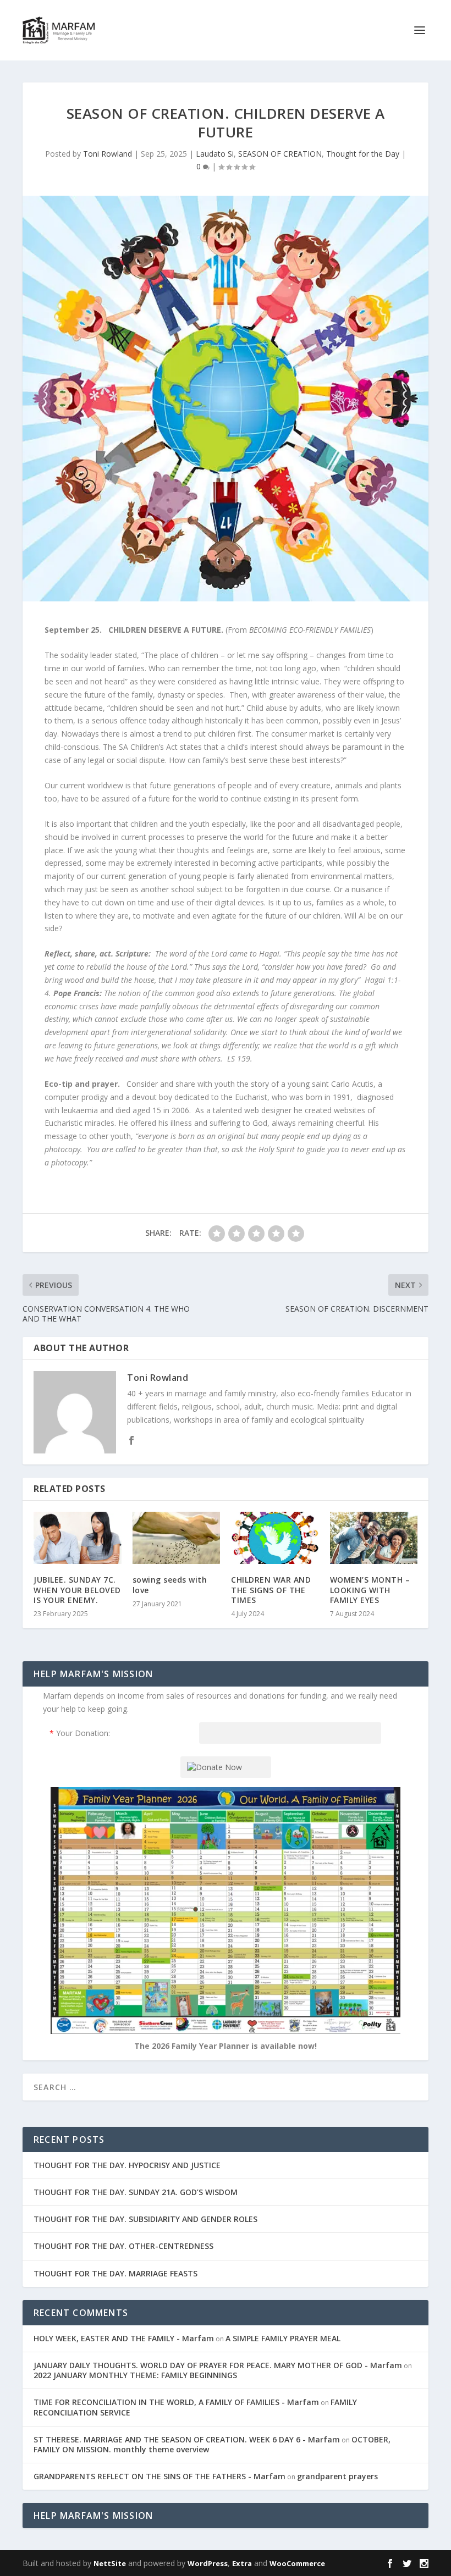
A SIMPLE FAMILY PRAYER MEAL (283, 2338)
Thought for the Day (363, 154)
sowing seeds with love (170, 1585)
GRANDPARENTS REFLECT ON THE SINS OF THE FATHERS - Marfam (159, 2476)
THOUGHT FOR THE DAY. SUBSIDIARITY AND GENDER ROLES (145, 2219)
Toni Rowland (108, 154)
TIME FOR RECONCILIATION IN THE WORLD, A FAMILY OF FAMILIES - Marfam (176, 2402)
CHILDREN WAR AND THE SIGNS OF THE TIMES (271, 1590)
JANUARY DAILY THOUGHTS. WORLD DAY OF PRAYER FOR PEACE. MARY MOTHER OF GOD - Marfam (218, 2365)
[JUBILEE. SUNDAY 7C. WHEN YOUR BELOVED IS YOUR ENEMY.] (78, 1538)
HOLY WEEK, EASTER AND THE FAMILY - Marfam (124, 2338)
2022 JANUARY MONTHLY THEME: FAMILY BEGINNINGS (135, 2375)
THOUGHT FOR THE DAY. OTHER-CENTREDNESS (123, 2246)
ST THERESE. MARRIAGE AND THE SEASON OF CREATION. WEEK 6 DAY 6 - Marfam (187, 2439)
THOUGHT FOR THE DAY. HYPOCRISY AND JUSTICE (127, 2165)
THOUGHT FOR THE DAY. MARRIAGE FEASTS (116, 2273)
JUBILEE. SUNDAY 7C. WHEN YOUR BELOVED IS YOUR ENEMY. (77, 1590)
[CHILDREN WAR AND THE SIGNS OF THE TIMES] (275, 1538)
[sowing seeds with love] (177, 1538)
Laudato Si (215, 154)
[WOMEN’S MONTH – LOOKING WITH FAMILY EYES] (374, 1538)
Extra (242, 2563)
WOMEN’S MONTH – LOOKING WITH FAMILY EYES (370, 1590)
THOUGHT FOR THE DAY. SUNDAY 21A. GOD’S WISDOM (136, 2192)
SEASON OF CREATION (280, 154)
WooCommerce (297, 2563)
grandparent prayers (337, 2476)
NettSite (110, 2563)
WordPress (208, 2563)
